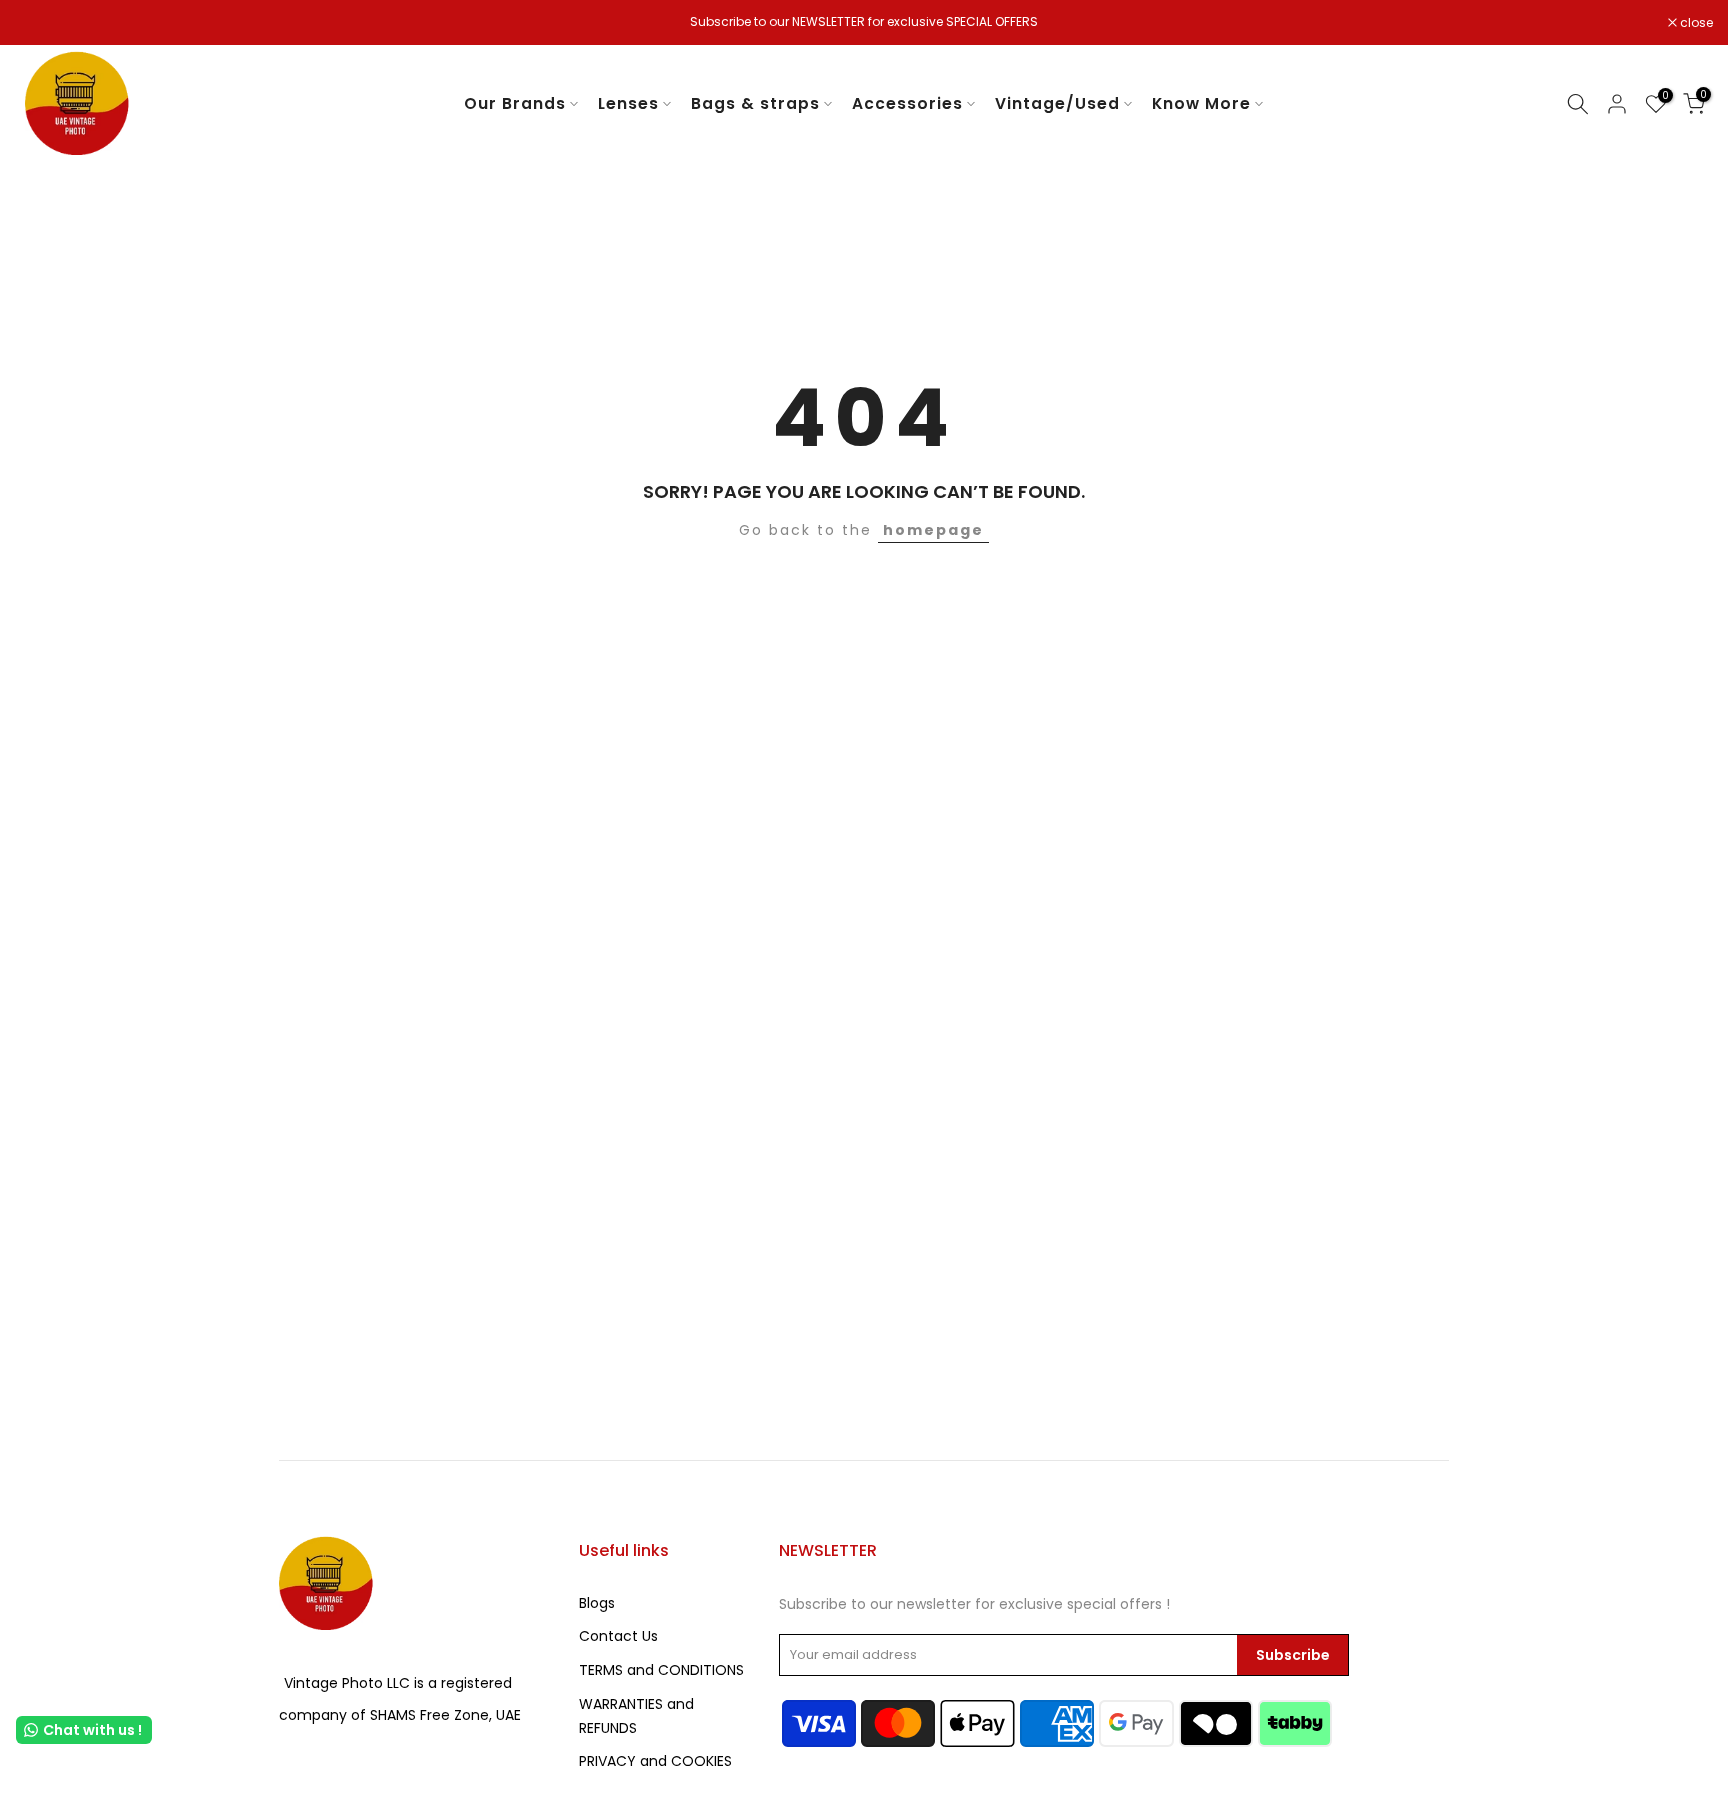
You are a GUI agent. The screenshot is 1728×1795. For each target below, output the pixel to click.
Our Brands (515, 103)
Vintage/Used (1057, 103)
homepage (933, 530)
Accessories (907, 103)
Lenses (628, 103)
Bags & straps (755, 103)
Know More (1201, 103)
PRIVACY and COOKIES (655, 1761)
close (42, 23)
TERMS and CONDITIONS (661, 1670)
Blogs (597, 1603)
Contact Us (618, 1636)
